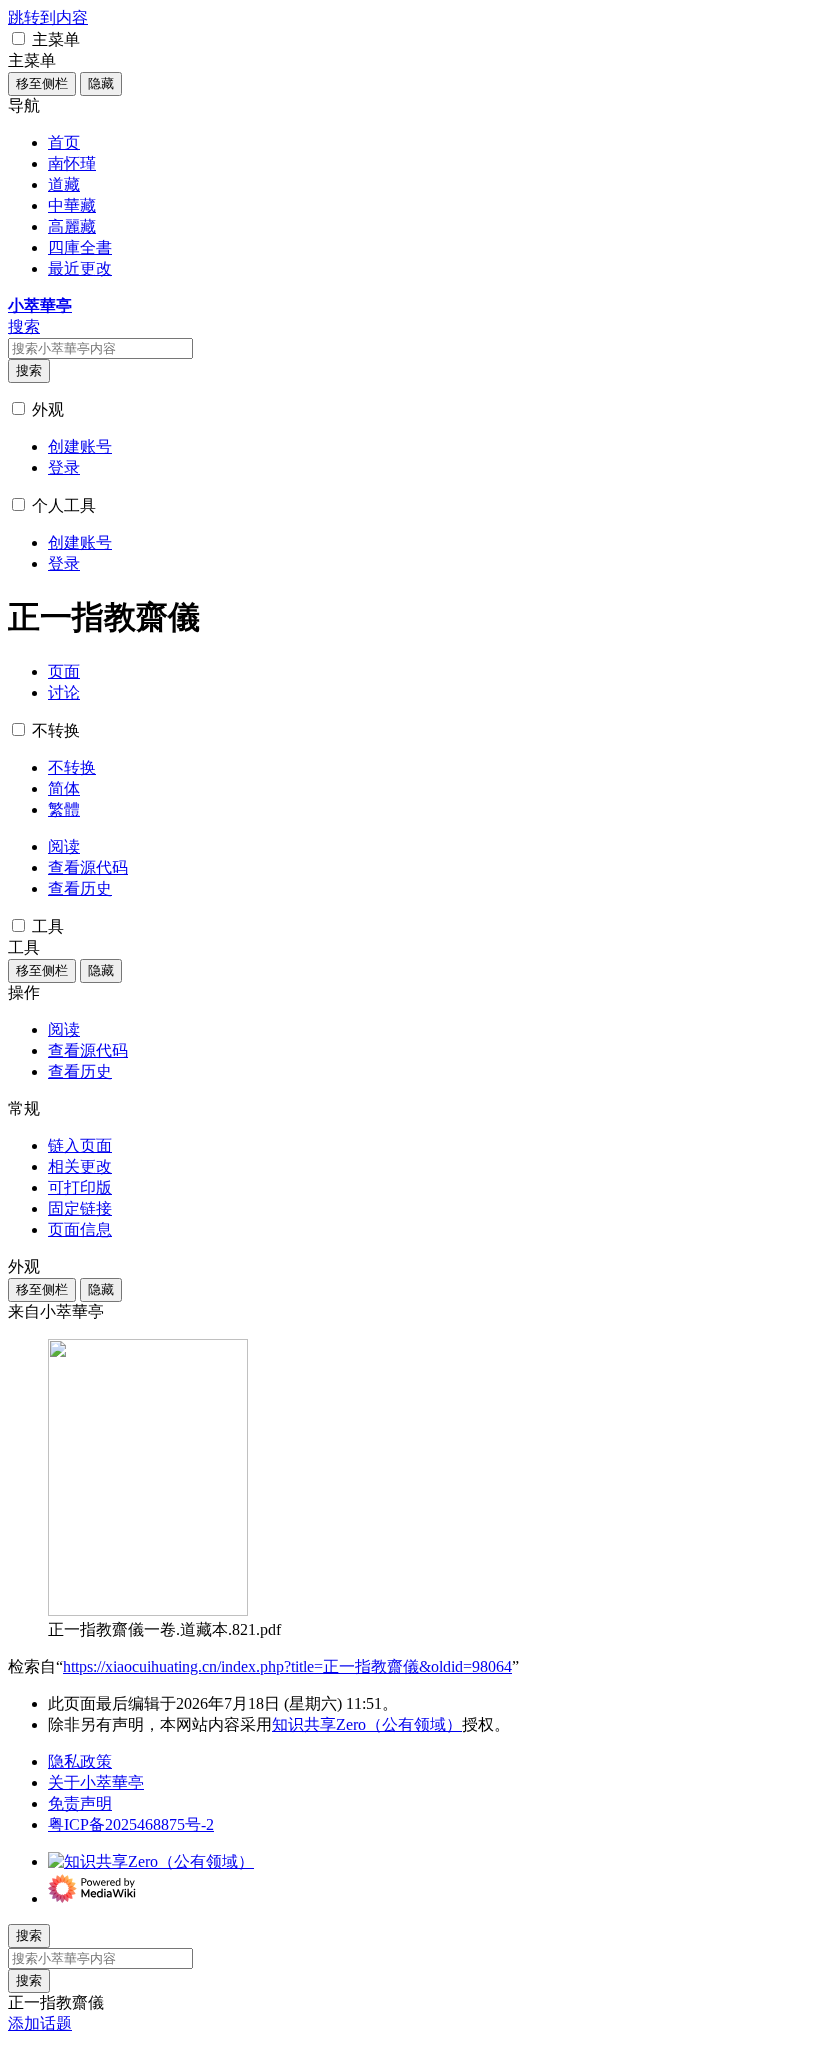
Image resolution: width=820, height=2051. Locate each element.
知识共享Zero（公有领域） (367, 1724)
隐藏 (101, 83)
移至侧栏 (42, 83)
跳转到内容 (48, 17)
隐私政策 (80, 1761)
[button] (18, 38)
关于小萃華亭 (96, 1782)
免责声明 (80, 1803)
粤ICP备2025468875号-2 (131, 1824)
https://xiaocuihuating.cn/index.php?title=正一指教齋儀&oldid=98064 (287, 1666)
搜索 (29, 370)
